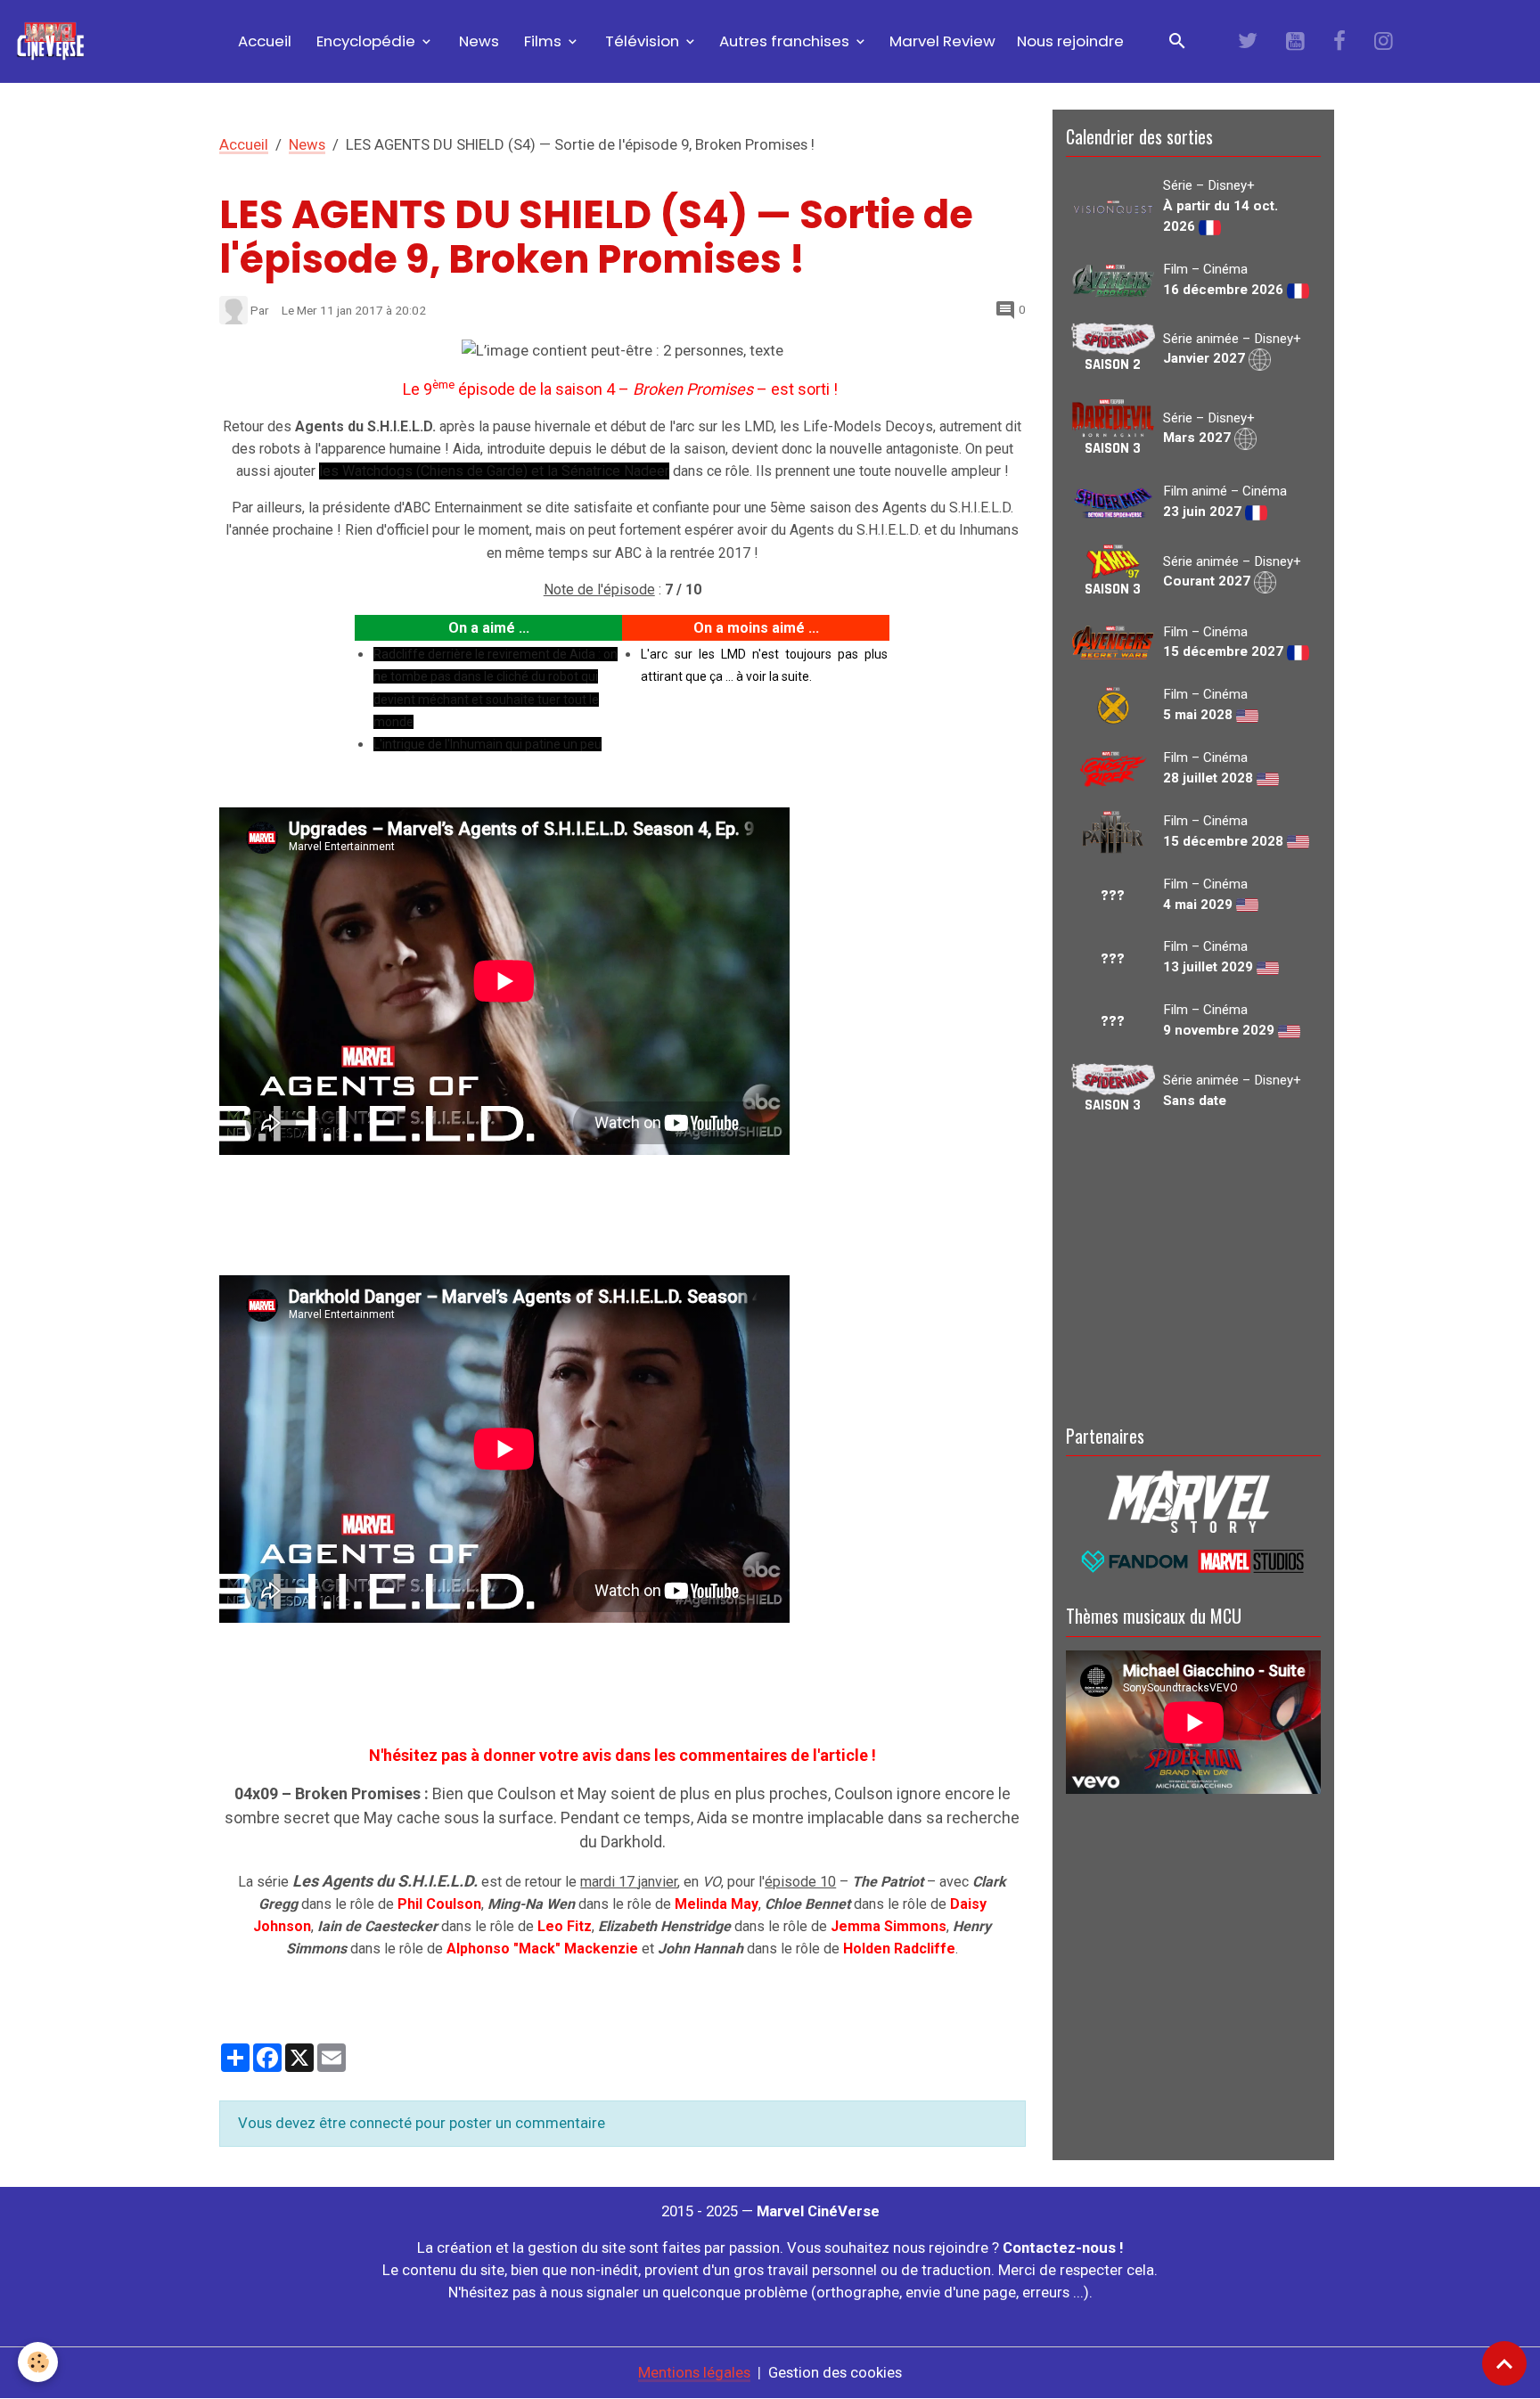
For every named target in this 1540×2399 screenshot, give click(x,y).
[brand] (54, 41)
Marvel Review (942, 41)
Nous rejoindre (1070, 41)
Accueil (263, 41)
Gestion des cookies (835, 2372)
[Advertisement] (1193, 1266)
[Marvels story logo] (1193, 1500)
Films (543, 41)
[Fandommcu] (1193, 1560)
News (477, 41)
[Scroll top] (1504, 2363)
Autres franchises (786, 41)
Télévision (642, 41)
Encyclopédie (366, 41)
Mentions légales (694, 2372)
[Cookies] (38, 2362)
